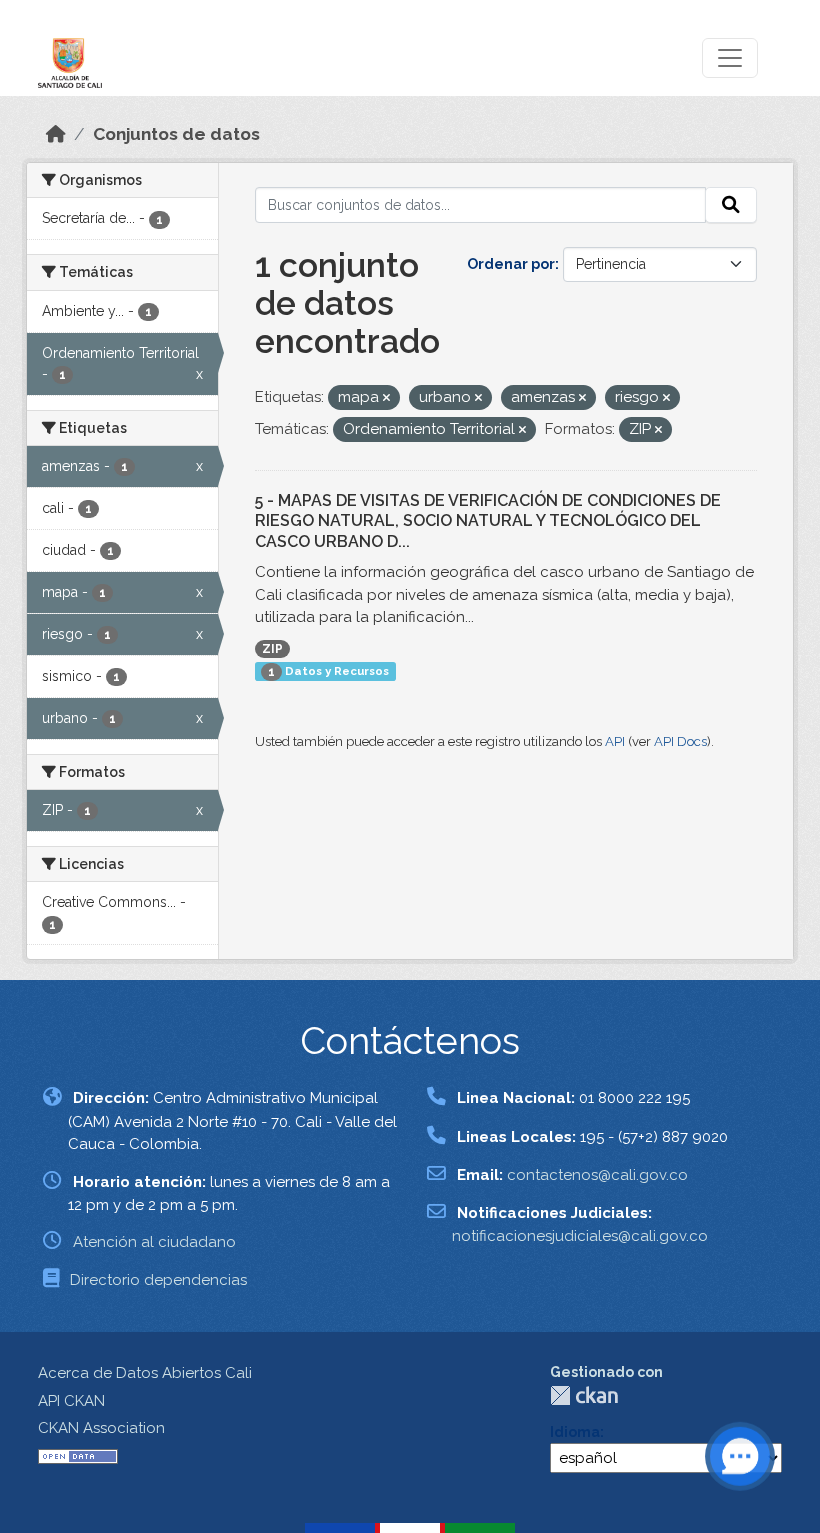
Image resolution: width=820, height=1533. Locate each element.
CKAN (584, 1395)
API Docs (680, 741)
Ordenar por (511, 264)
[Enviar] (731, 205)
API (615, 741)
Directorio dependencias (158, 1280)
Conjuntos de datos (176, 134)
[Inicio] (56, 134)
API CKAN (71, 1401)
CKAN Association (101, 1428)
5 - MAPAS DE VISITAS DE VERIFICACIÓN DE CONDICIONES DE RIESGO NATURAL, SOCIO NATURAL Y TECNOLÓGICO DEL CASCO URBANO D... (488, 521)
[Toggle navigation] (730, 58)
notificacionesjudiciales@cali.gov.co (580, 1236)
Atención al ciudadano (154, 1242)
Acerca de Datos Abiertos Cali (145, 1373)
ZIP (272, 649)
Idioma (575, 1432)
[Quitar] (386, 398)
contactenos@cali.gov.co (597, 1175)
